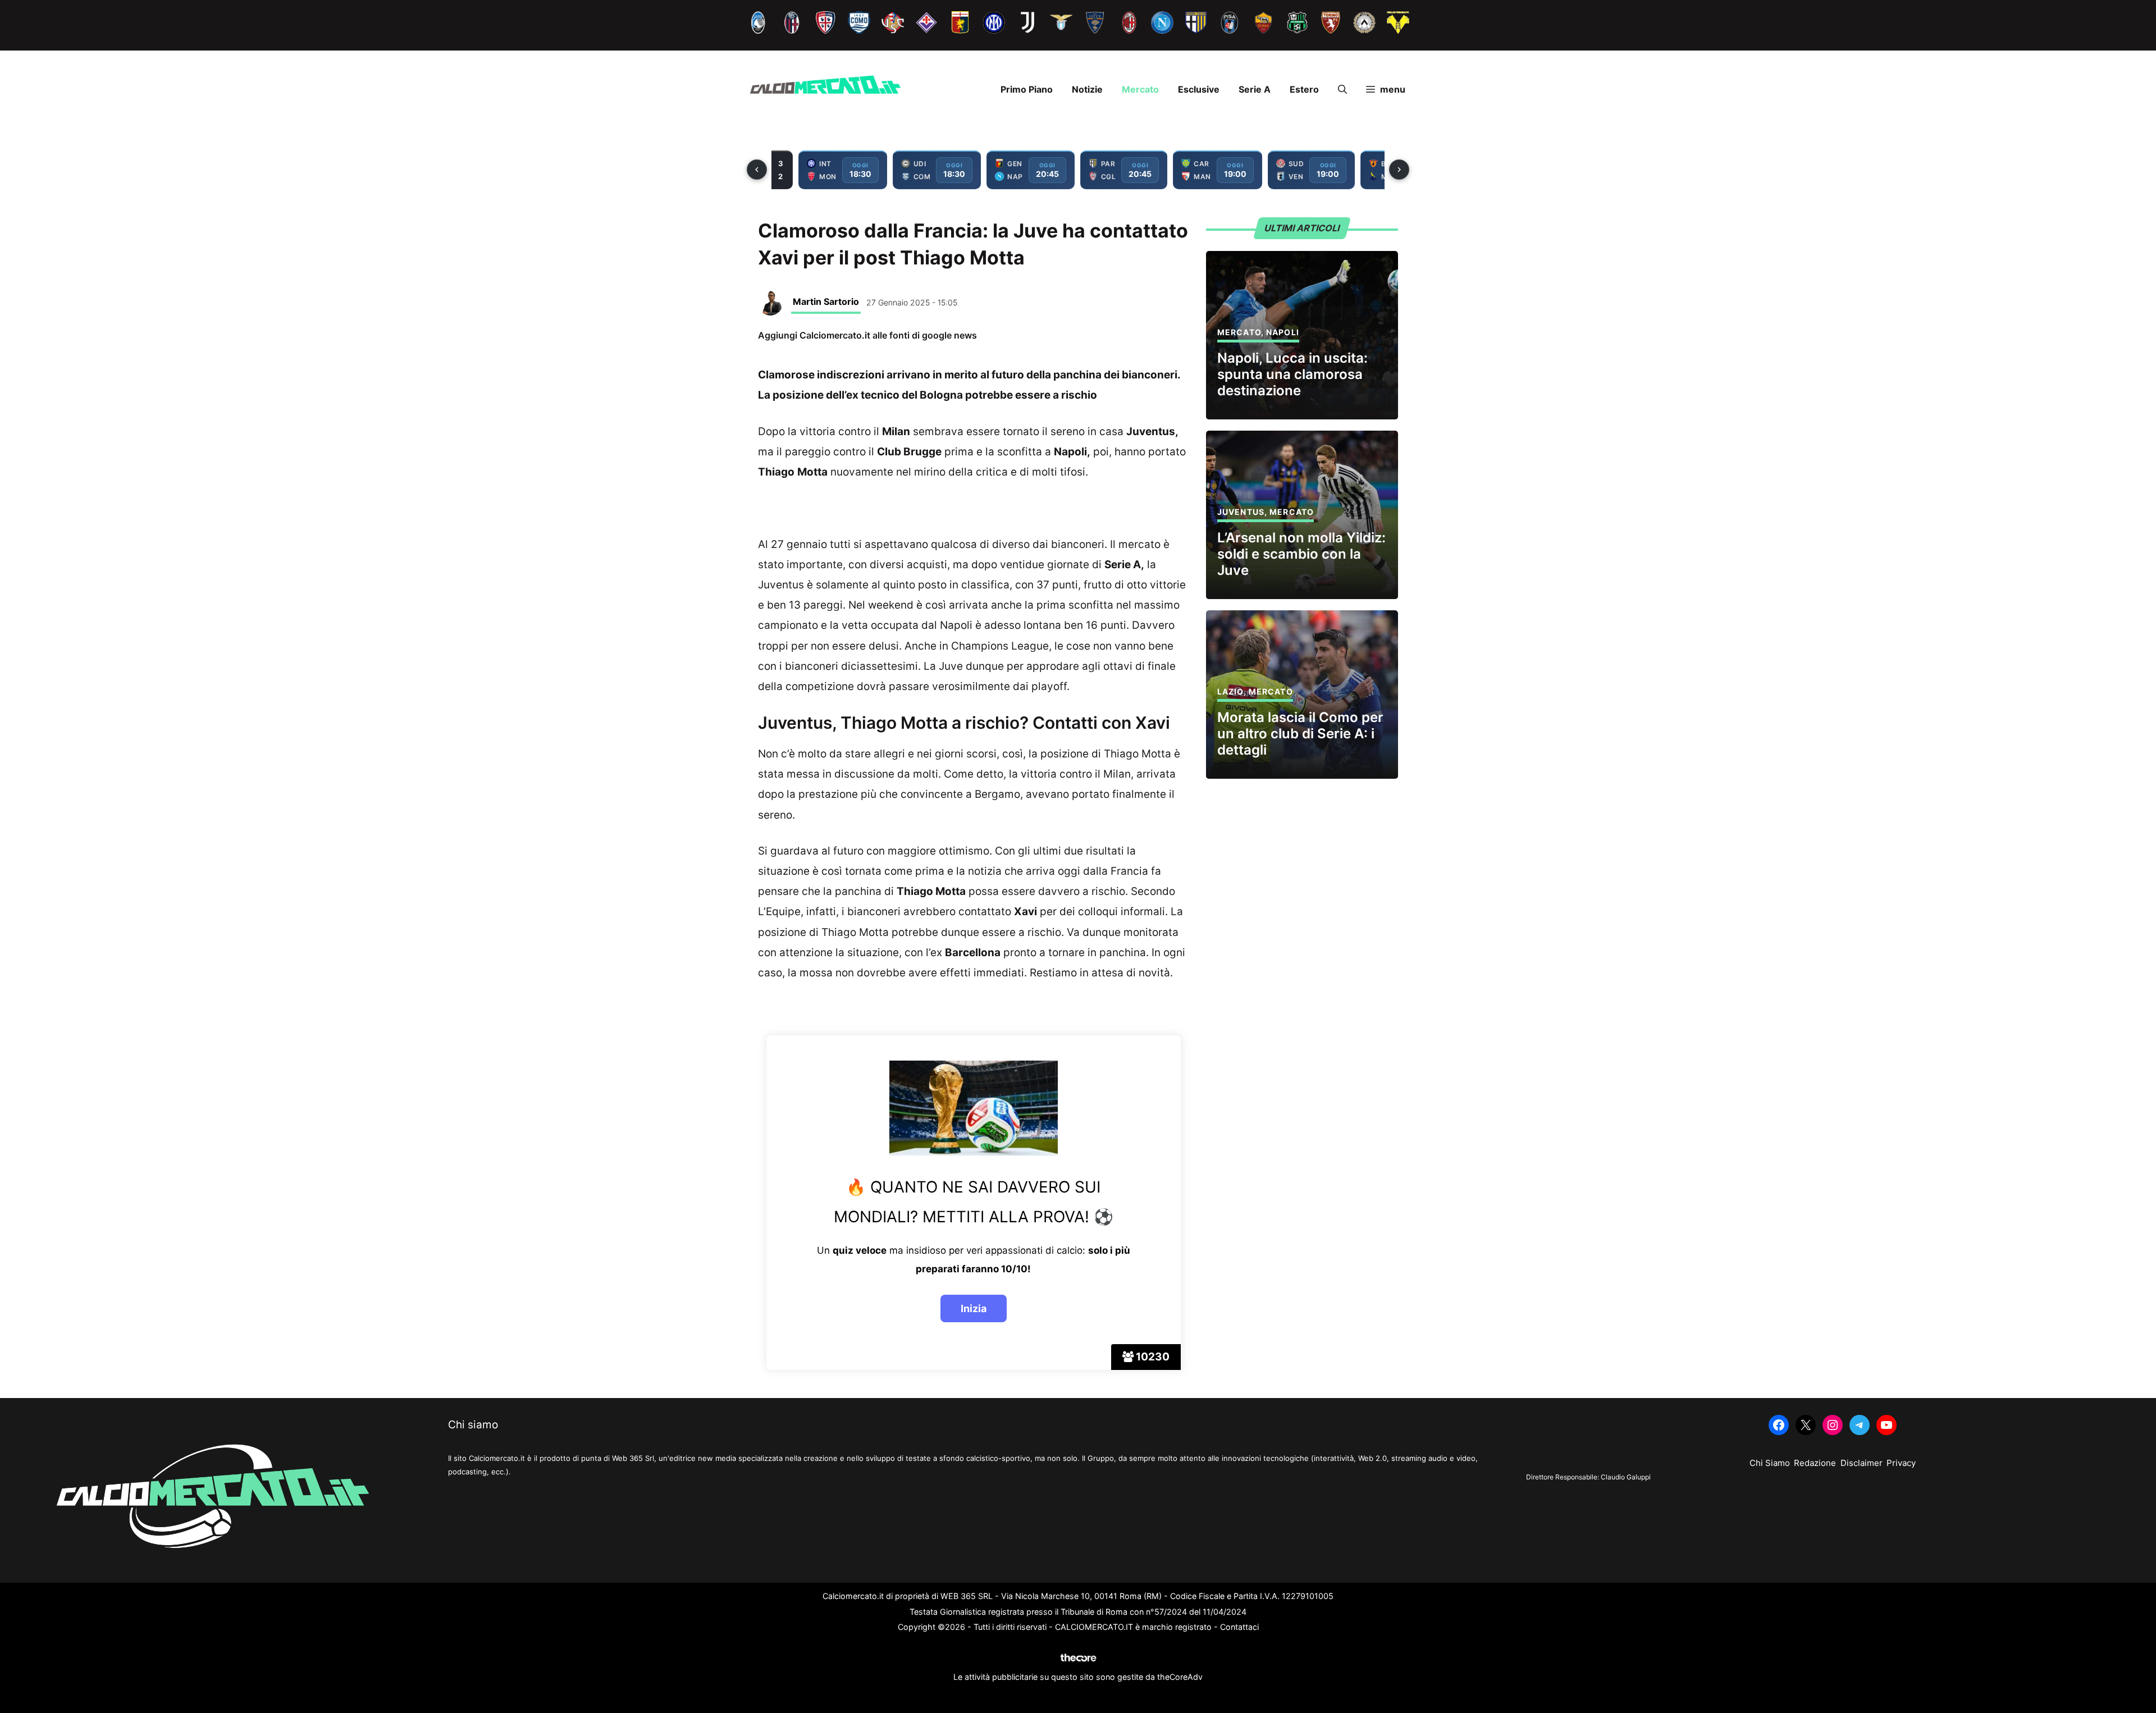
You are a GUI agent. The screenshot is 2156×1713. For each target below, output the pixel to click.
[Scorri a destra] (1399, 170)
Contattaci (1239, 1627)
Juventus (1241, 512)
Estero (1304, 89)
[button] (1342, 89)
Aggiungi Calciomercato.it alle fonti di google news (867, 335)
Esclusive (1199, 89)
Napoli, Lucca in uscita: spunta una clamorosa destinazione (1292, 374)
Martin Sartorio (826, 302)
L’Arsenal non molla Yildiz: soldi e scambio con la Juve (1301, 554)
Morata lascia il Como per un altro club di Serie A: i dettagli (1300, 734)
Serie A (1255, 89)
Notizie (1087, 89)
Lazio (1230, 691)
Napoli (1283, 332)
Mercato (1140, 89)
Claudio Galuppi (1626, 1477)
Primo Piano (1027, 89)
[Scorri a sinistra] (757, 170)
